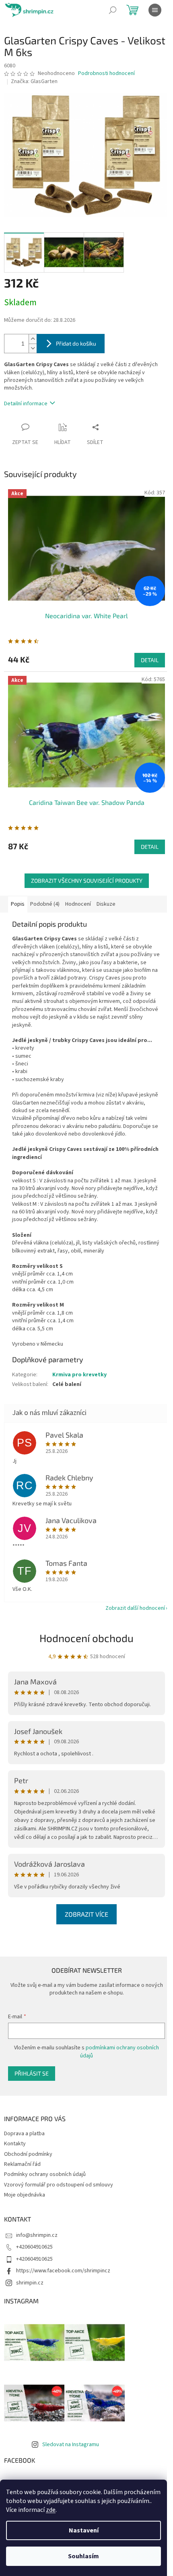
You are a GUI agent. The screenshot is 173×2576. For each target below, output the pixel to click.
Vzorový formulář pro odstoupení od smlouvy (59, 2185)
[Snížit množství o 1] (33, 348)
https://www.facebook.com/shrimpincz (63, 2271)
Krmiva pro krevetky (79, 1375)
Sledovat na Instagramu (71, 2445)
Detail (150, 660)
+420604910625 (34, 2247)
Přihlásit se (32, 2073)
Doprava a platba (24, 2134)
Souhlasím (83, 2556)
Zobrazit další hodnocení (135, 1608)
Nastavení (84, 2530)
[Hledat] (113, 10)
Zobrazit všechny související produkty (87, 881)
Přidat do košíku (76, 343)
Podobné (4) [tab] (45, 904)
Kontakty (15, 2144)
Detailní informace (26, 404)
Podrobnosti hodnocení (106, 74)
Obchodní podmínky (28, 2154)
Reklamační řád (22, 2164)
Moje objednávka (25, 2195)
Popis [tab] (18, 904)
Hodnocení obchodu (86, 1638)
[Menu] (155, 10)
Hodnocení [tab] (78, 904)
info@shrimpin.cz (37, 2235)
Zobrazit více (86, 1914)
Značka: (34, 81)
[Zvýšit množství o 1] (33, 339)
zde (51, 2510)
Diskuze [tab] (106, 904)
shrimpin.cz (30, 2283)
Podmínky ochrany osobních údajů (45, 2174)
